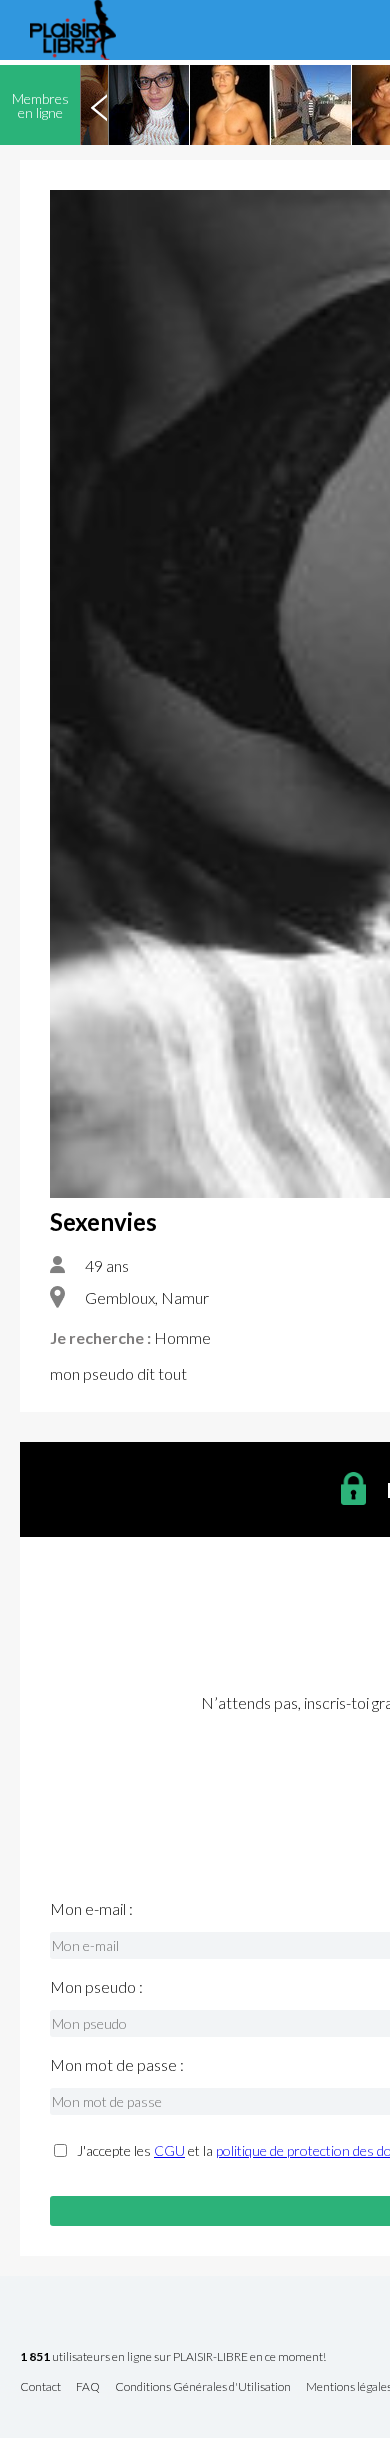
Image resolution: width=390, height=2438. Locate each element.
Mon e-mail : (91, 1909)
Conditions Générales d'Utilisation (203, 2387)
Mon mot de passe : (117, 2065)
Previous (99, 105)
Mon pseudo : (96, 1987)
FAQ (88, 2387)
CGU (169, 2150)
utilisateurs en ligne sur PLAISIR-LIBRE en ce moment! (173, 2357)
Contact (40, 2387)
